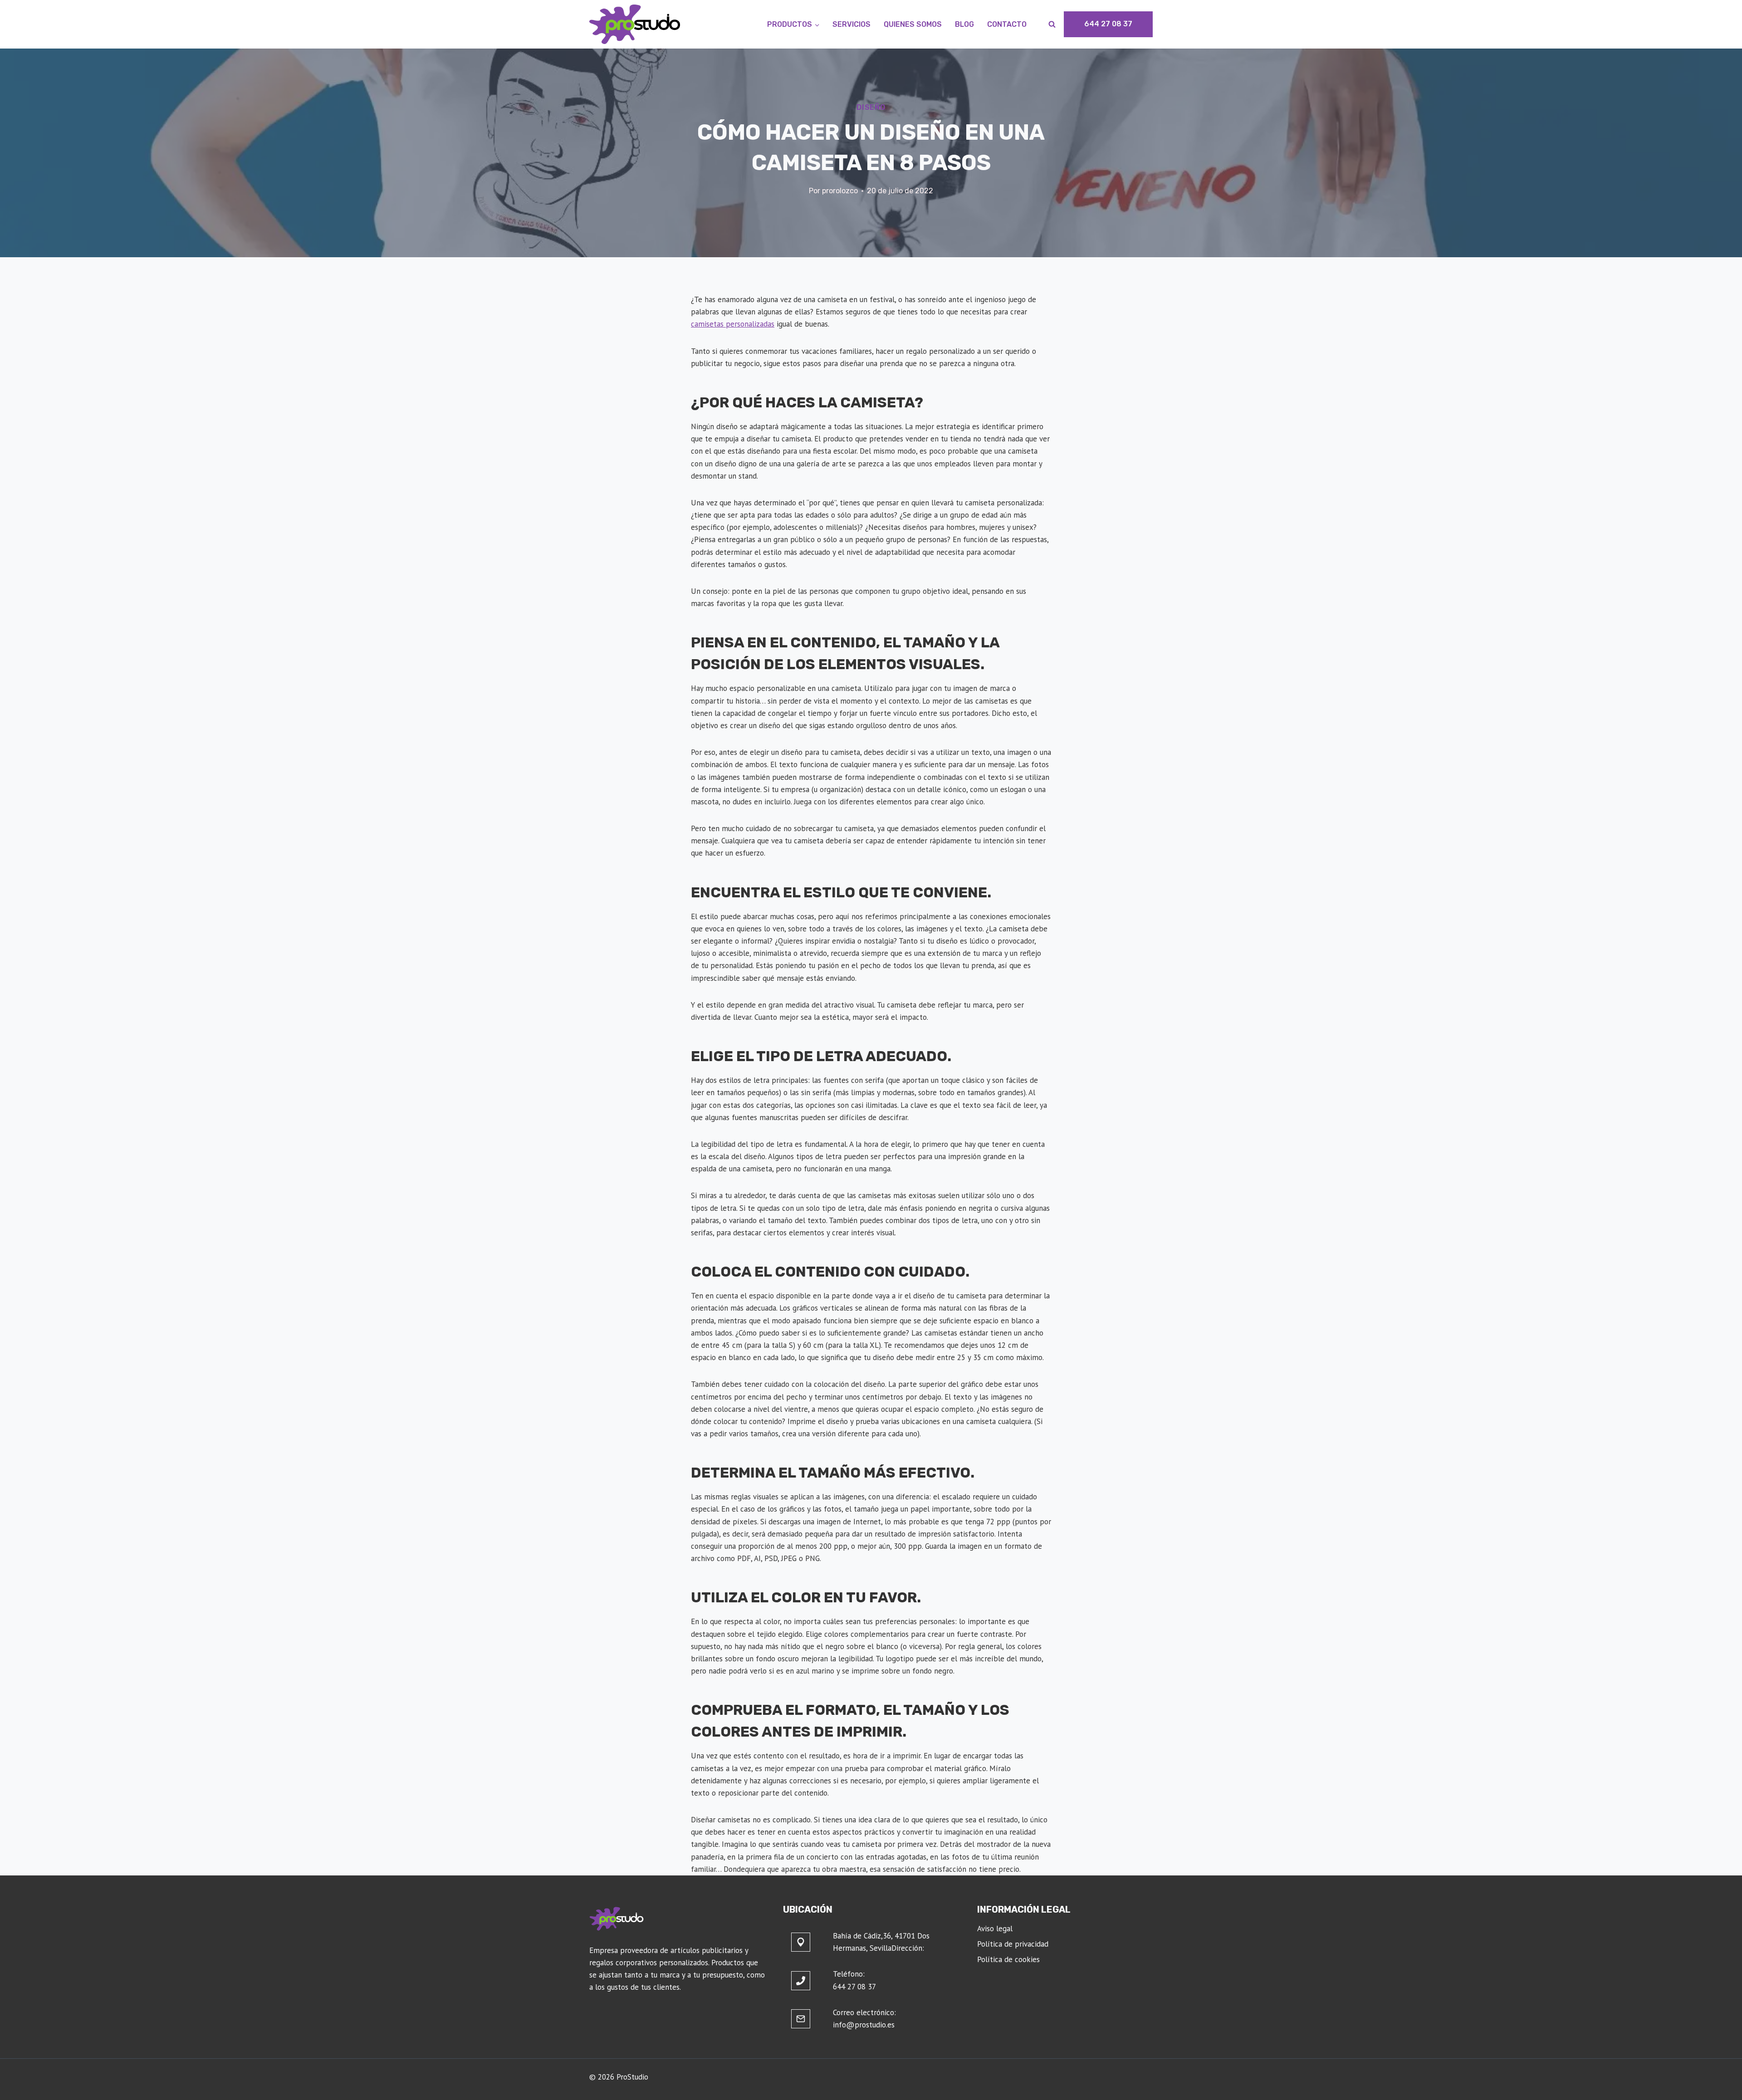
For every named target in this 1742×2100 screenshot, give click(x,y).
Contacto (1007, 24)
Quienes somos (913, 24)
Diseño (871, 107)
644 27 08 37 (1108, 24)
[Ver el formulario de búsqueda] (1052, 24)
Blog (964, 24)
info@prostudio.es (864, 2025)
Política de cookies (1008, 1959)
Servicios (851, 24)
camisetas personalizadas (733, 324)
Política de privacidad (1013, 1944)
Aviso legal (995, 1929)
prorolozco (840, 191)
